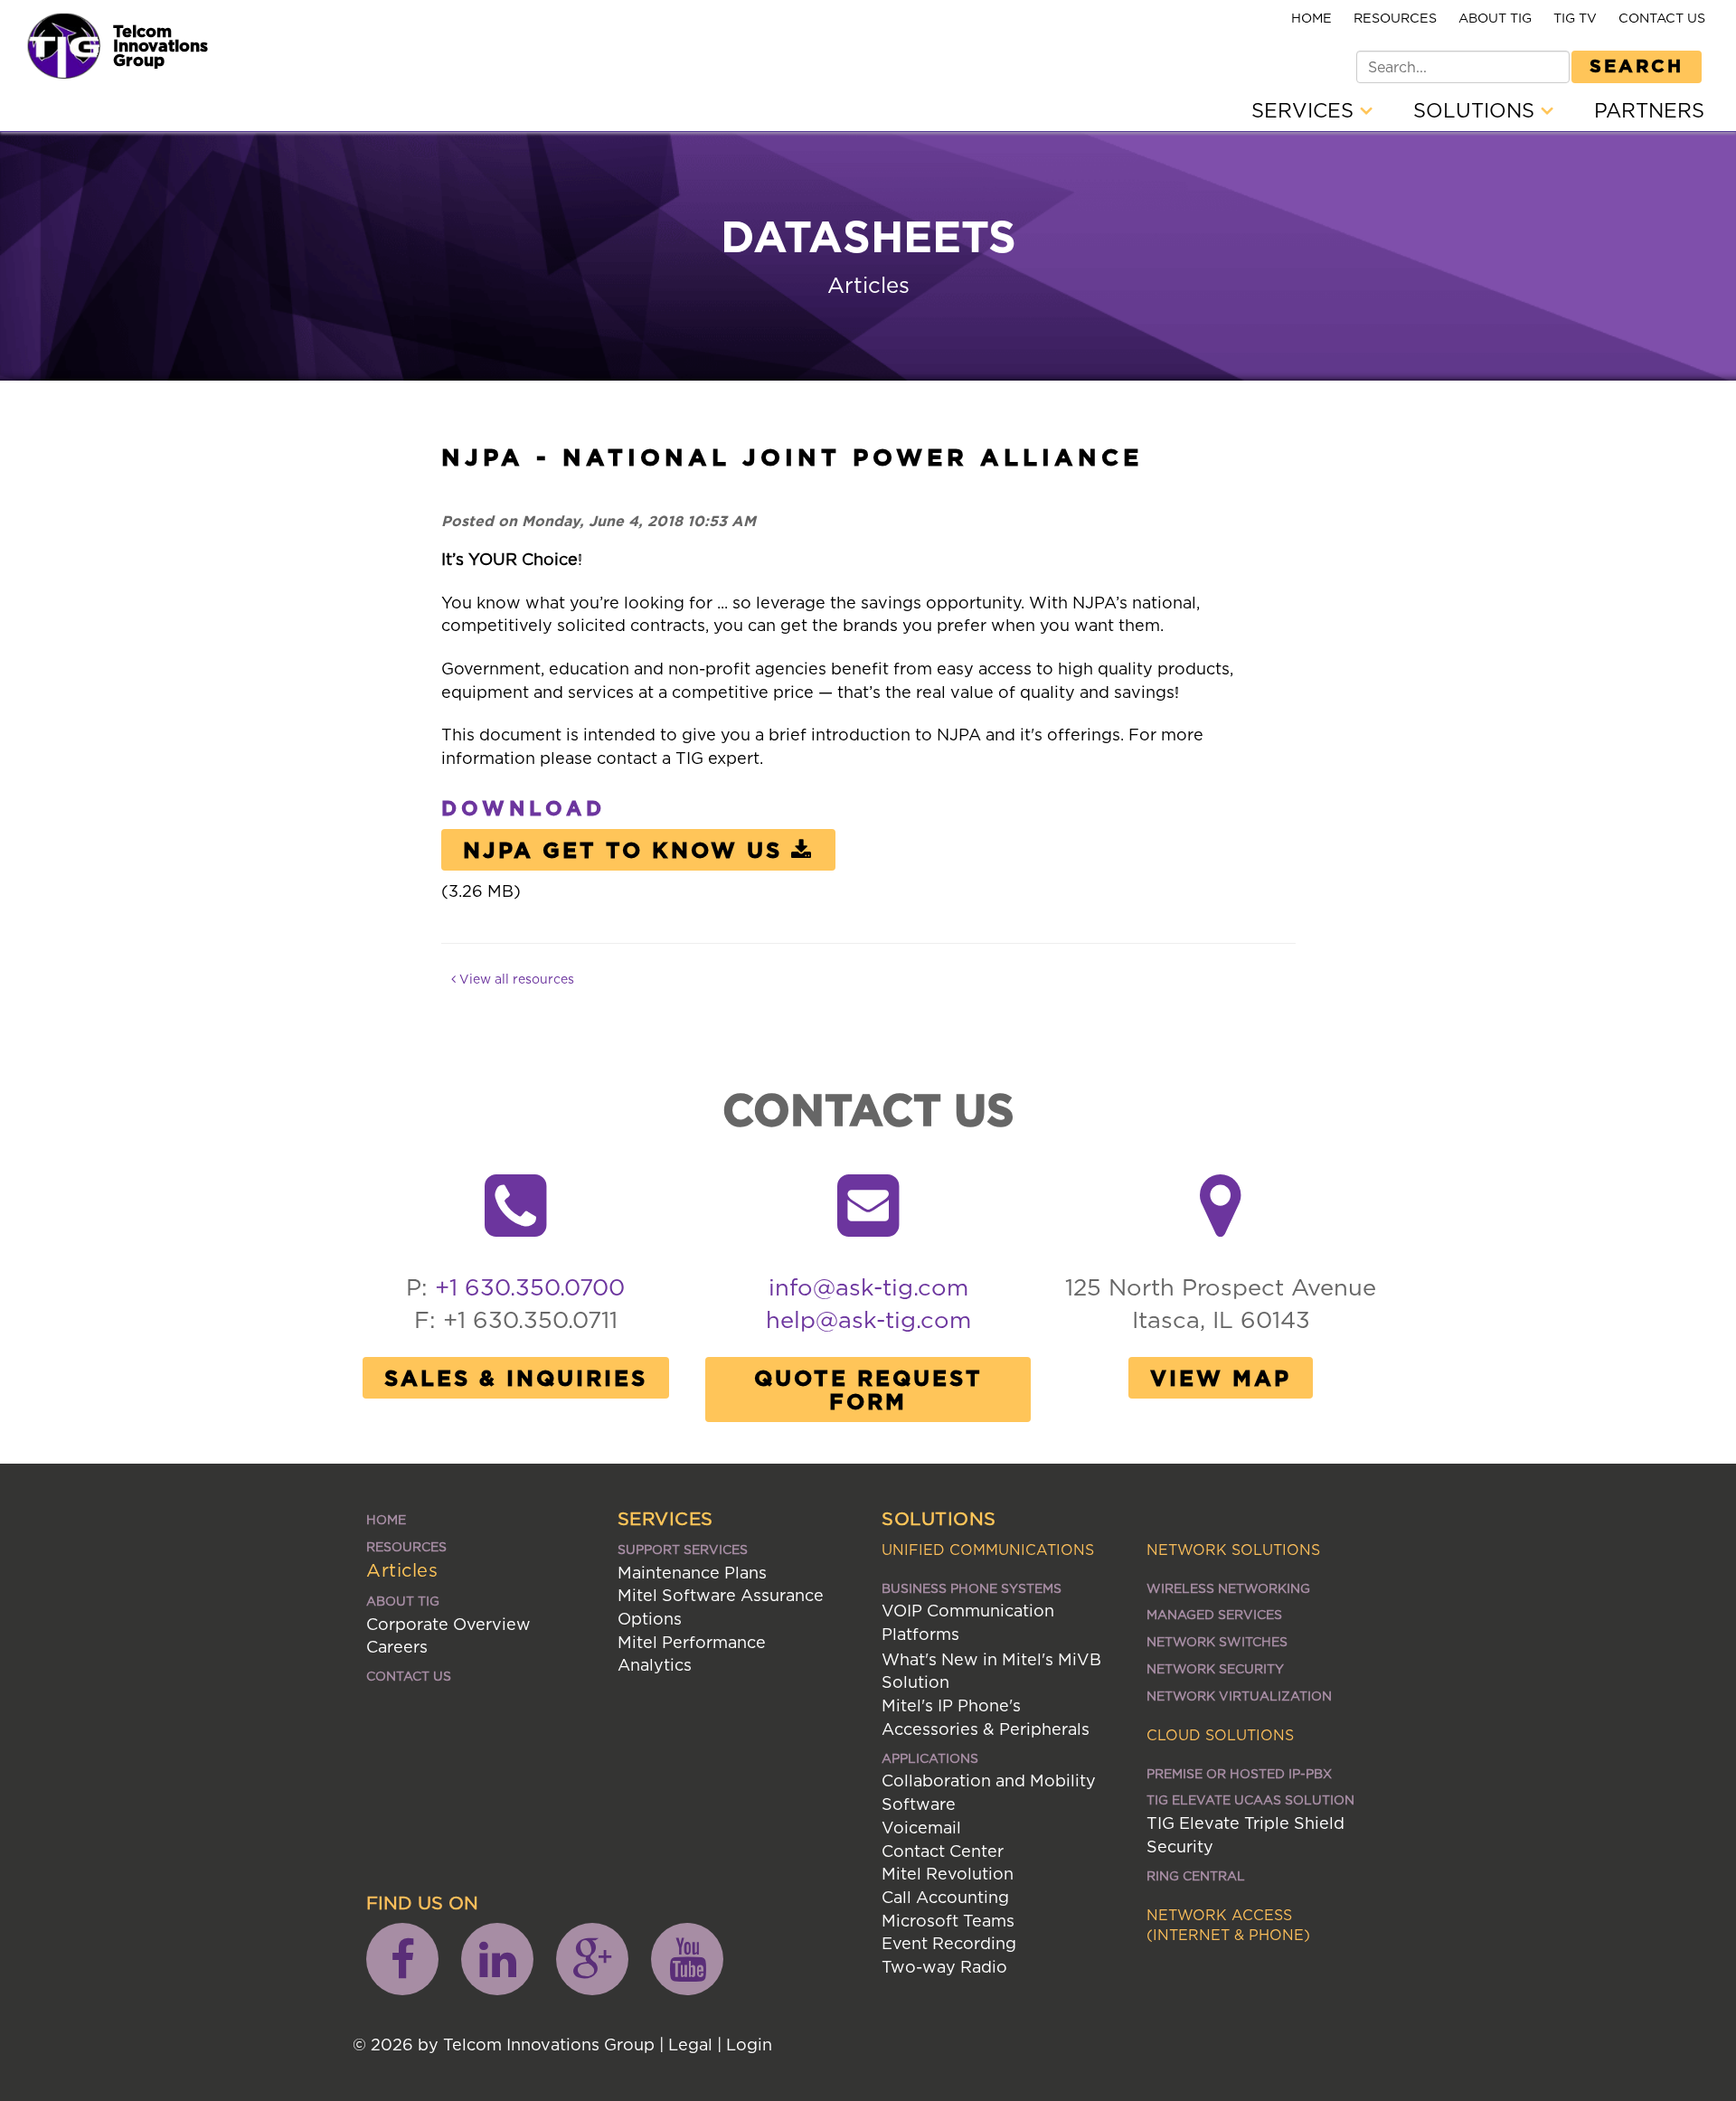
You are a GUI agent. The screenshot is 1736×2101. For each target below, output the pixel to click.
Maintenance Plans (692, 1573)
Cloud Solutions (1220, 1735)
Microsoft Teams (948, 1921)
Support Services (683, 1549)
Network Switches (1217, 1641)
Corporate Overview (448, 1624)
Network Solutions (1233, 1550)
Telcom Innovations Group (160, 45)
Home (1311, 18)
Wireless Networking (1228, 1588)
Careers (397, 1647)
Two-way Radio (944, 1967)
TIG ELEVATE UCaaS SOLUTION (1250, 1800)
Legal (690, 2044)
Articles (402, 1570)
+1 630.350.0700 (530, 1287)
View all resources (515, 979)
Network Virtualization (1239, 1696)
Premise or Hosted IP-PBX (1239, 1773)
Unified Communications (988, 1550)
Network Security (1215, 1668)
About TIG (1495, 18)
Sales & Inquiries (516, 1378)
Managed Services (1214, 1614)
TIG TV (1575, 18)
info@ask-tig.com (868, 1287)
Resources (1395, 18)
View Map (1221, 1378)
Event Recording (949, 1943)
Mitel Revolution (948, 1874)
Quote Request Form (868, 1390)
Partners (1649, 110)
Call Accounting (945, 1897)
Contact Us (1662, 18)
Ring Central (1196, 1875)
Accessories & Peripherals (986, 1729)
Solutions (1477, 110)
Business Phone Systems (972, 1588)
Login (749, 2044)
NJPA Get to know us (623, 850)
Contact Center (943, 1851)
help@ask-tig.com (868, 1319)
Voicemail (921, 1828)
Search (1637, 65)
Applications (930, 1758)
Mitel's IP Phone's (951, 1705)
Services (1306, 110)
